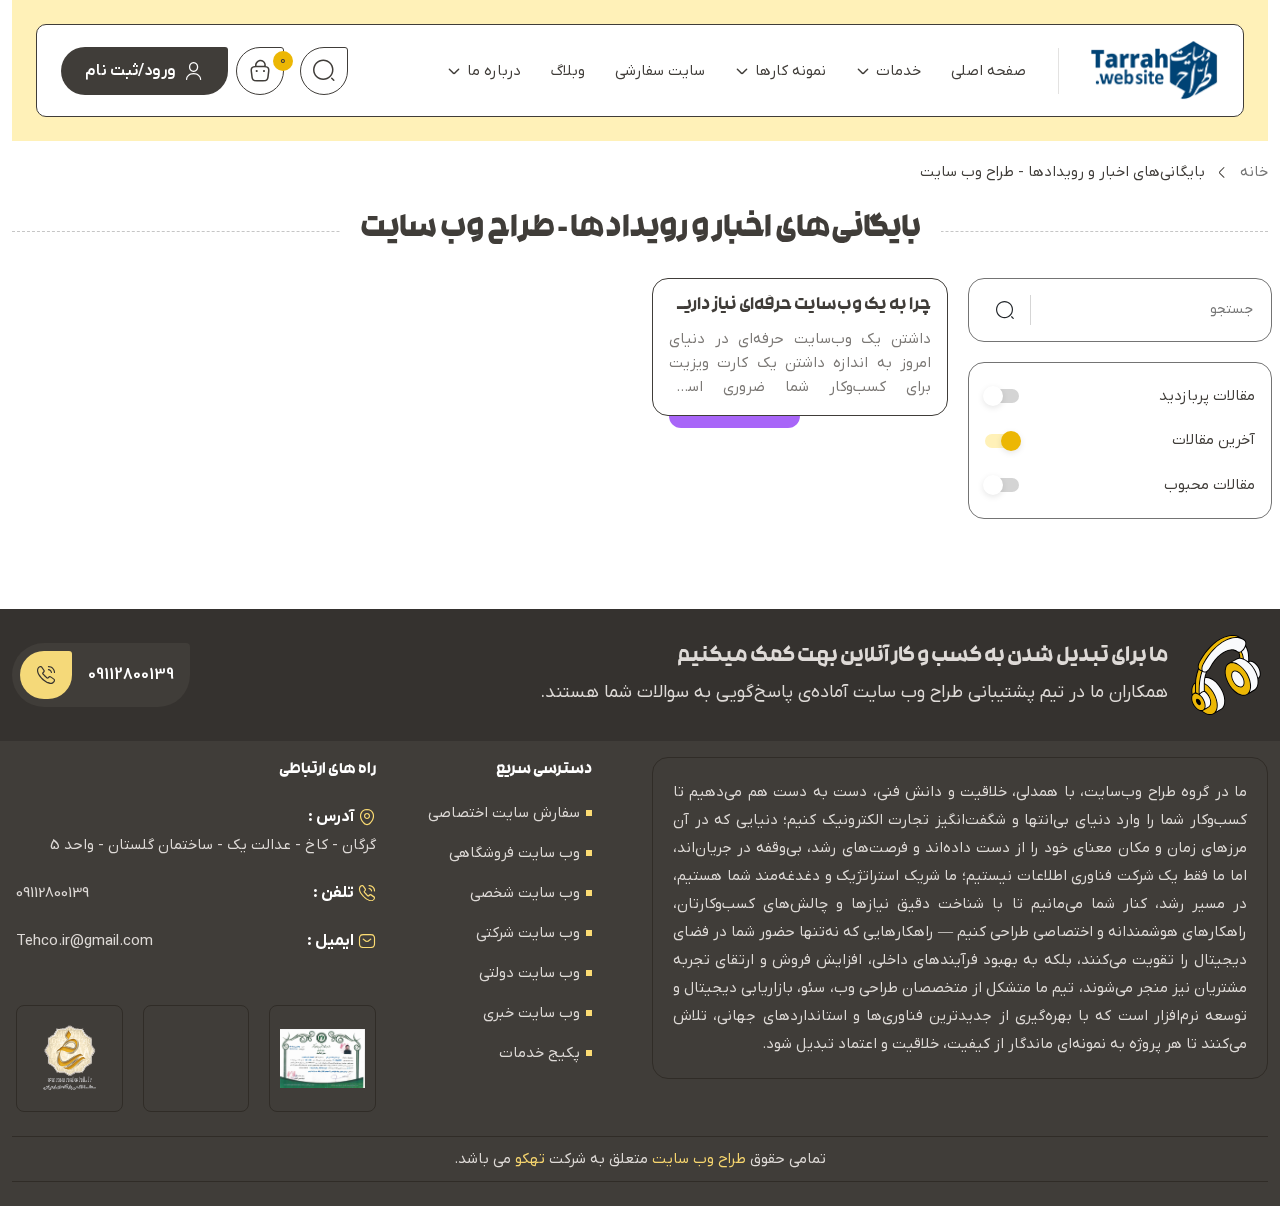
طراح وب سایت (699, 1159)
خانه (1254, 172)
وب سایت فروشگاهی (514, 853)
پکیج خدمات (539, 1053)
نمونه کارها (790, 71)
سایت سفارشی (660, 71)
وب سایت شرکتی (528, 933)
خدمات (898, 71)
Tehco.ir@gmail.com (84, 941)
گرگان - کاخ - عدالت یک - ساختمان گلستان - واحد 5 (213, 845)
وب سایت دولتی (529, 973)
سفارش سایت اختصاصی (504, 813)
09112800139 (52, 893)
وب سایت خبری (531, 1013)
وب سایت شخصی (525, 893)
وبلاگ (568, 71)
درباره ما (494, 71)
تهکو (530, 1159)
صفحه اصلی (988, 71)
